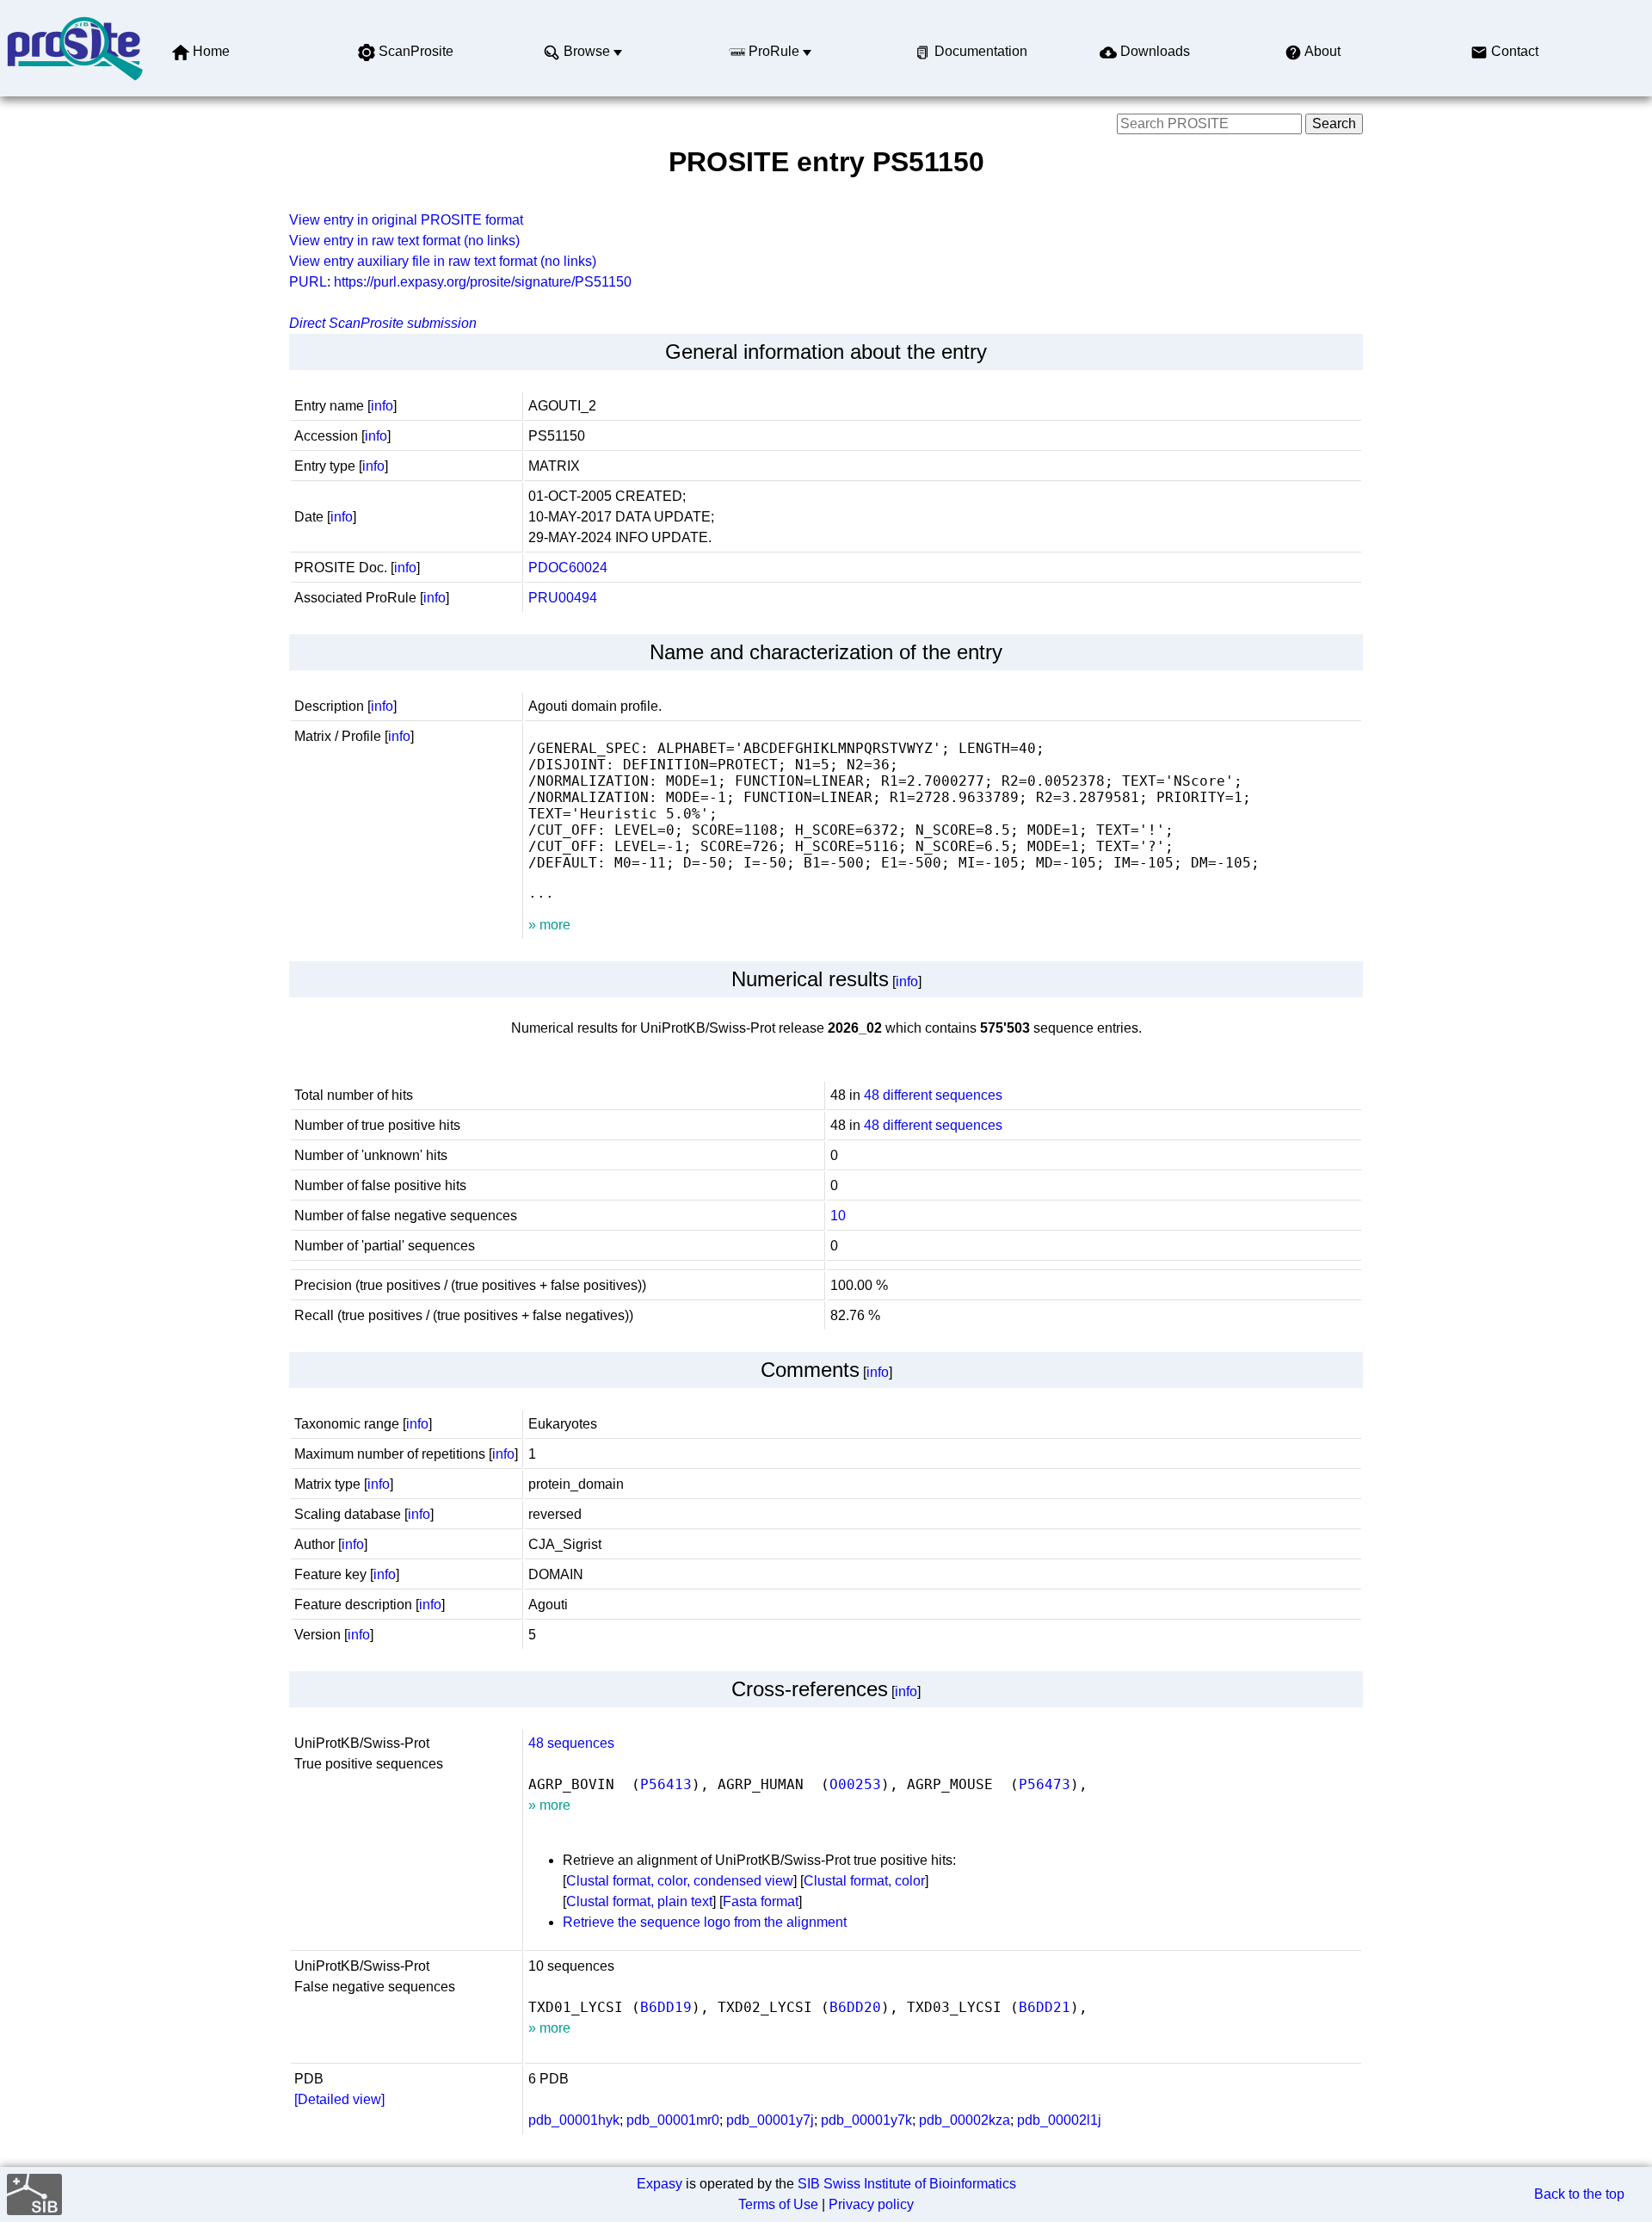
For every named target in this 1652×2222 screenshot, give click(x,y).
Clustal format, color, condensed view (680, 1881)
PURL (308, 282)
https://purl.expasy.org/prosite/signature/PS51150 (483, 282)
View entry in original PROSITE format (406, 220)
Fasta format (761, 1901)
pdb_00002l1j (1059, 2120)
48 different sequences (933, 1095)
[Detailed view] (339, 2099)
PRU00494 (563, 598)
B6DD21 (1045, 2007)
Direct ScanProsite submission (383, 323)
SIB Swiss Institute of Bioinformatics (907, 2184)
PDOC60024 (568, 568)
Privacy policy (871, 2204)
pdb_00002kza (965, 2120)
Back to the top (1579, 2194)
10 (838, 1216)
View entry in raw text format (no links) (404, 241)
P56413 (666, 1784)
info (382, 406)
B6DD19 (666, 2007)
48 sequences (571, 1743)
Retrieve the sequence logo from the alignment (705, 1922)
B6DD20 (855, 2007)
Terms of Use (778, 2204)
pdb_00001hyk (574, 2120)
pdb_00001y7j (770, 2120)
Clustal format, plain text (639, 1901)
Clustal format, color (864, 1881)
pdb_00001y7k (866, 2120)
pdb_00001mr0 (673, 2120)
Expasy (660, 2184)
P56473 (1045, 1784)
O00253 (855, 1784)
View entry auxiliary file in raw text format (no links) (443, 261)
